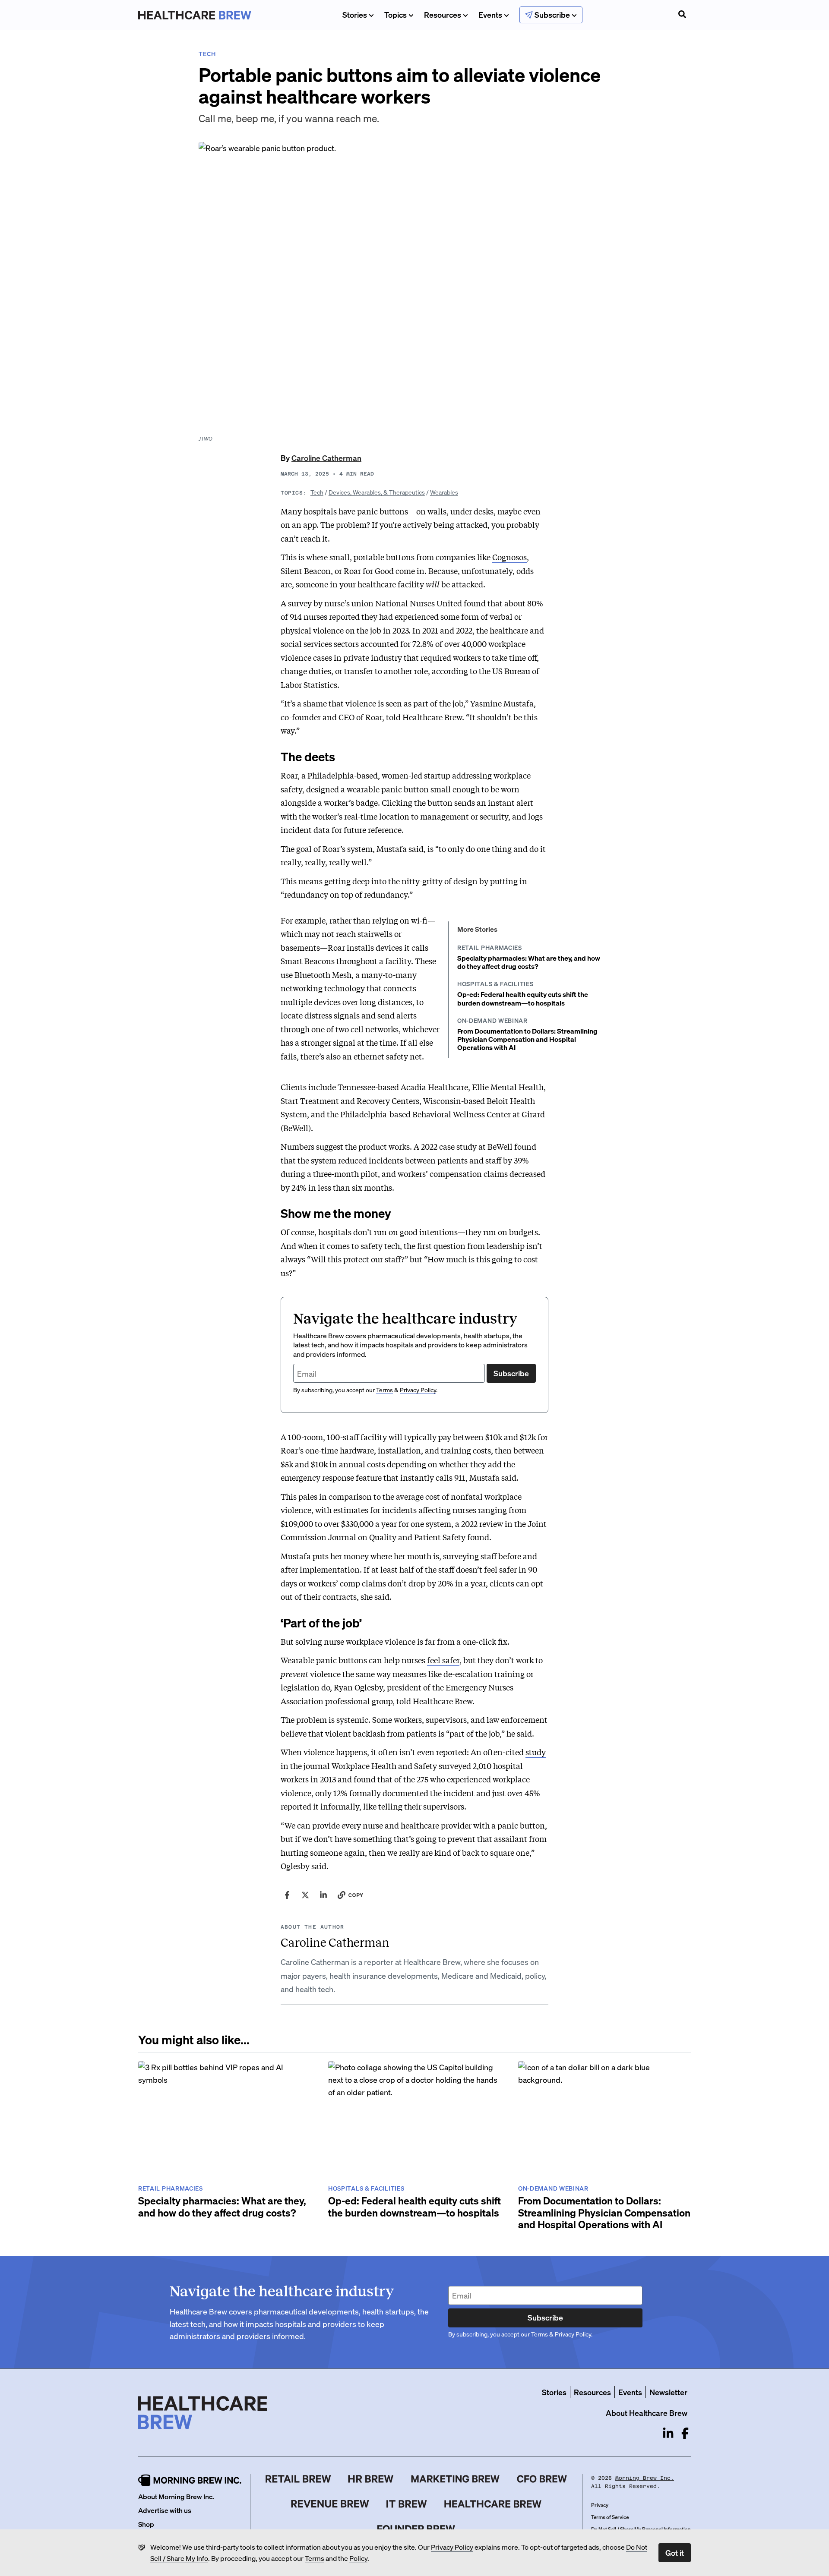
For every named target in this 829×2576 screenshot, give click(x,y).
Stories (355, 14)
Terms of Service (610, 2517)
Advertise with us (165, 2510)
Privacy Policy (452, 2547)
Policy (358, 2558)
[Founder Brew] (416, 2529)
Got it (675, 2552)
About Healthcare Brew (647, 2413)
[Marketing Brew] (455, 2479)
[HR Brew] (371, 2479)
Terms (315, 2558)
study (536, 1752)
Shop (146, 2524)
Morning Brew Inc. (645, 2478)
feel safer (443, 1660)
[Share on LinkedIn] (323, 1895)
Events (490, 14)
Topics (396, 14)
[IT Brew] (407, 2504)
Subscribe (511, 1373)
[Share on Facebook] (287, 1895)
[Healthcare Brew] (493, 2504)
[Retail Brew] (298, 2479)
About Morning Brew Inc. (176, 2496)
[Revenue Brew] (330, 2504)
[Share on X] (305, 1895)
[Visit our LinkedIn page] (668, 2433)
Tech (317, 492)
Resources (443, 14)
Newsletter (668, 2392)
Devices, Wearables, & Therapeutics (377, 492)
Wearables (444, 492)
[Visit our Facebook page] (685, 2433)
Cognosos (509, 557)
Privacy (600, 2505)
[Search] (682, 15)
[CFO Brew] (542, 2479)
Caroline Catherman (326, 458)
